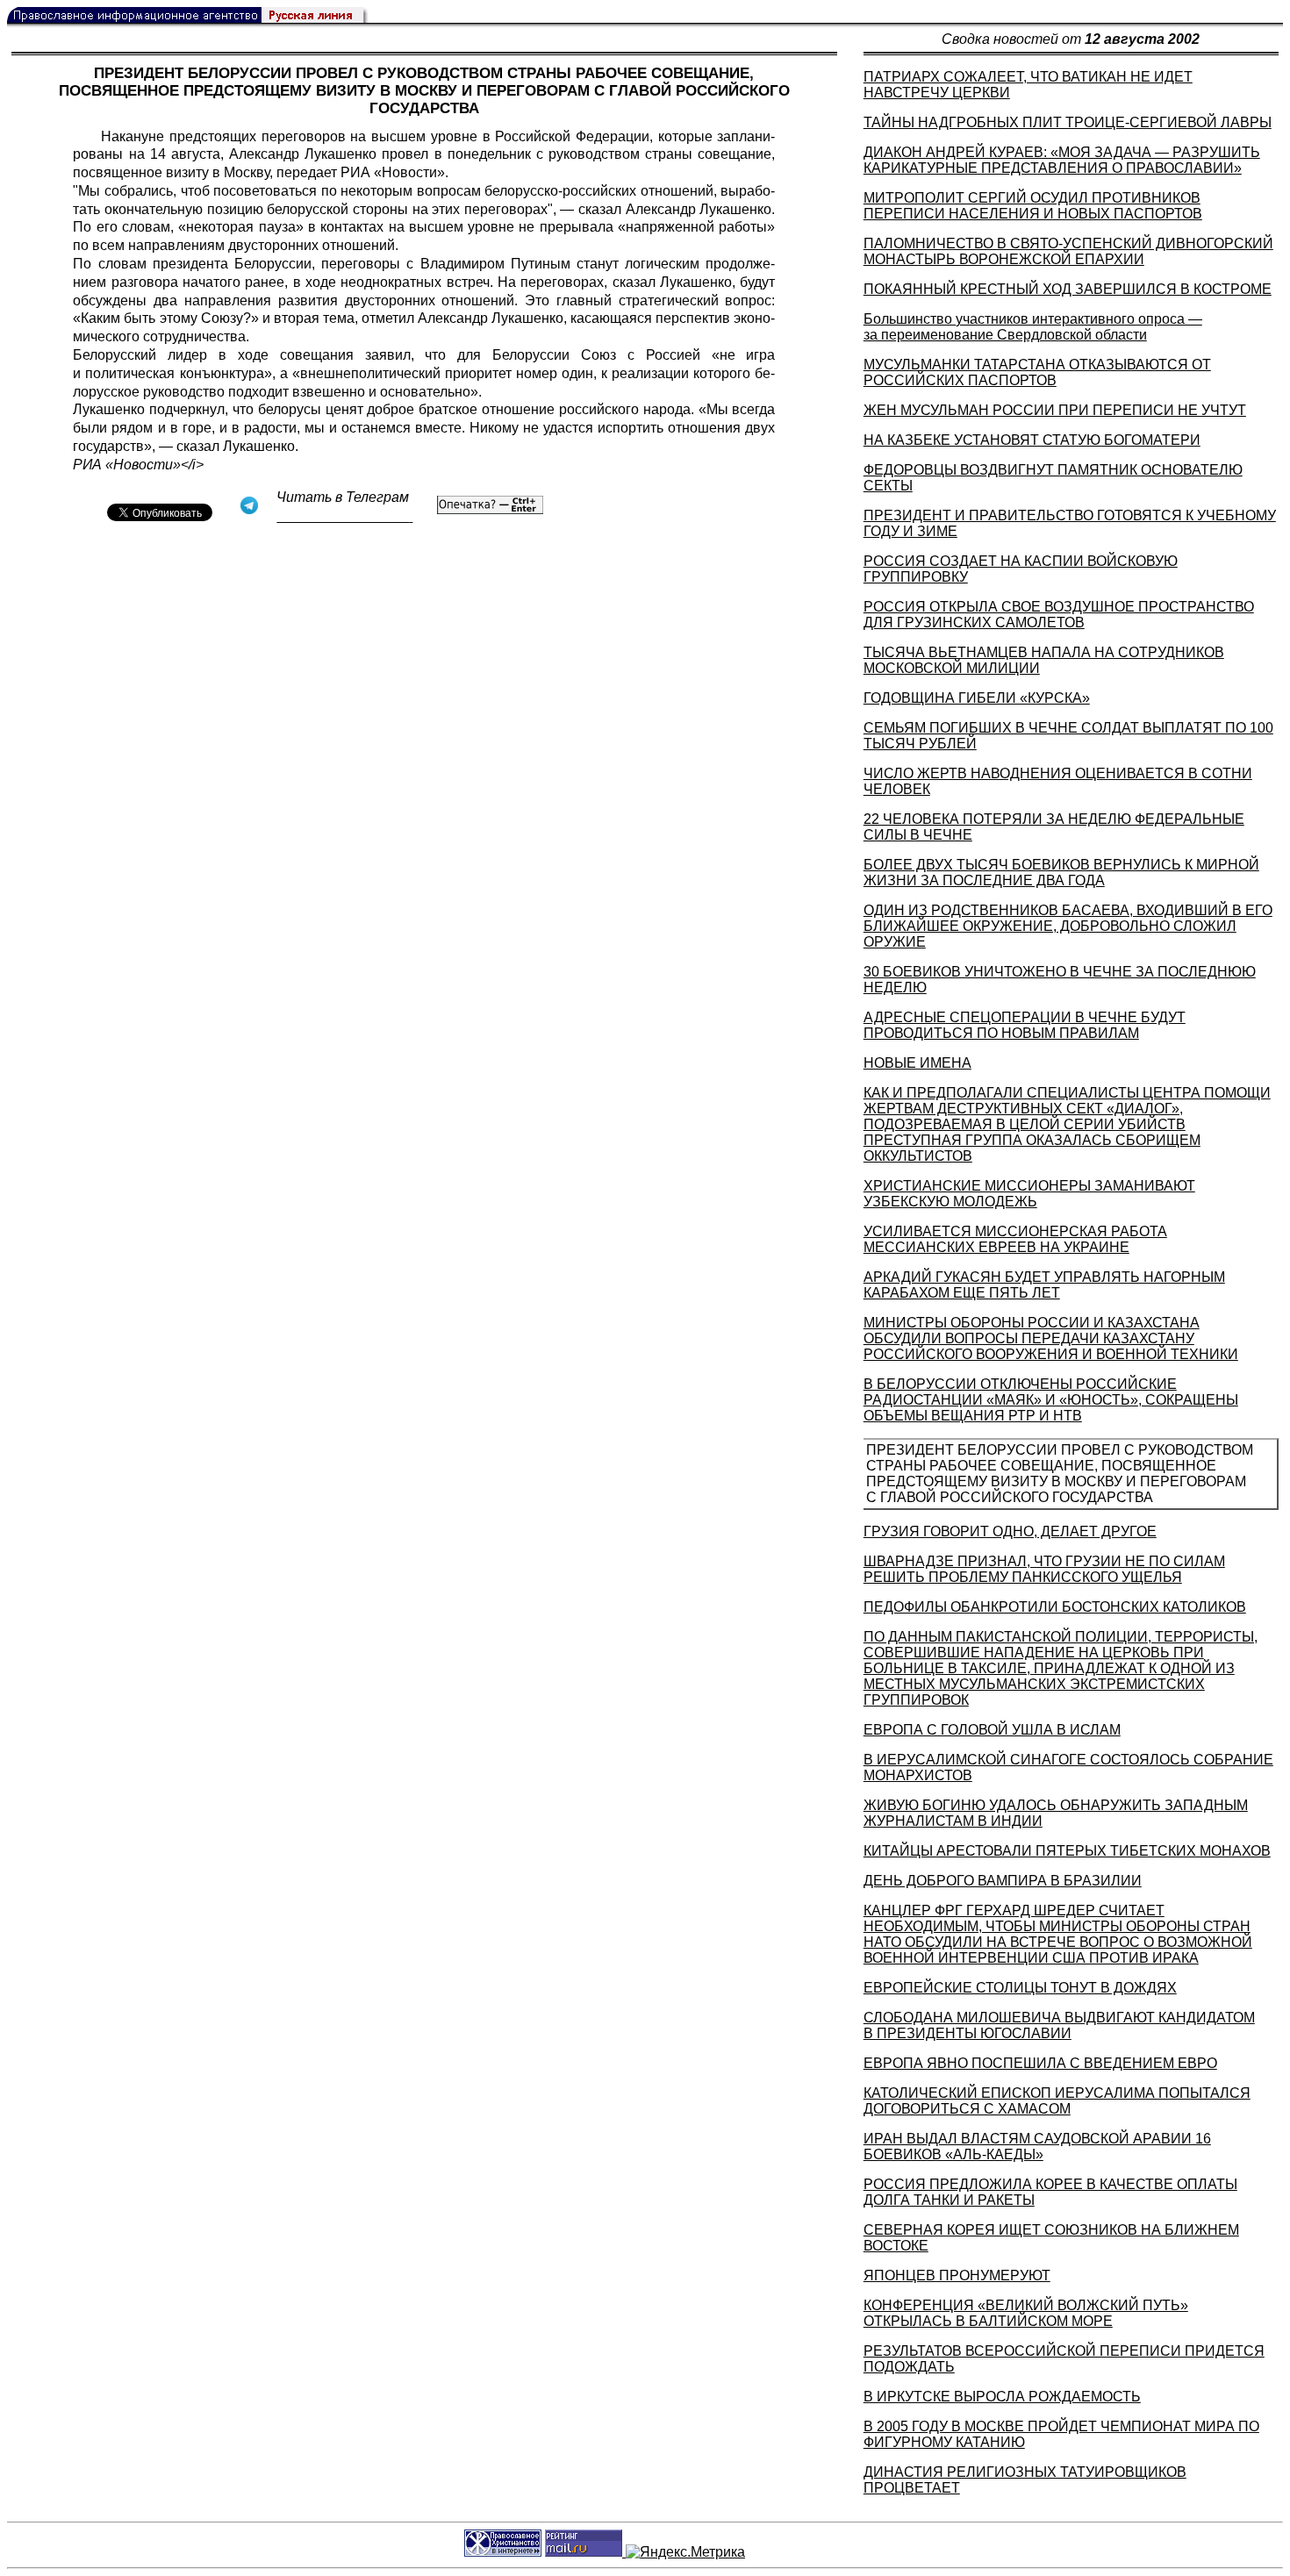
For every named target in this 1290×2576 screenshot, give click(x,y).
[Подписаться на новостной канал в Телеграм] (344, 516)
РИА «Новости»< (131, 465)
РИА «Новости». (394, 172)
